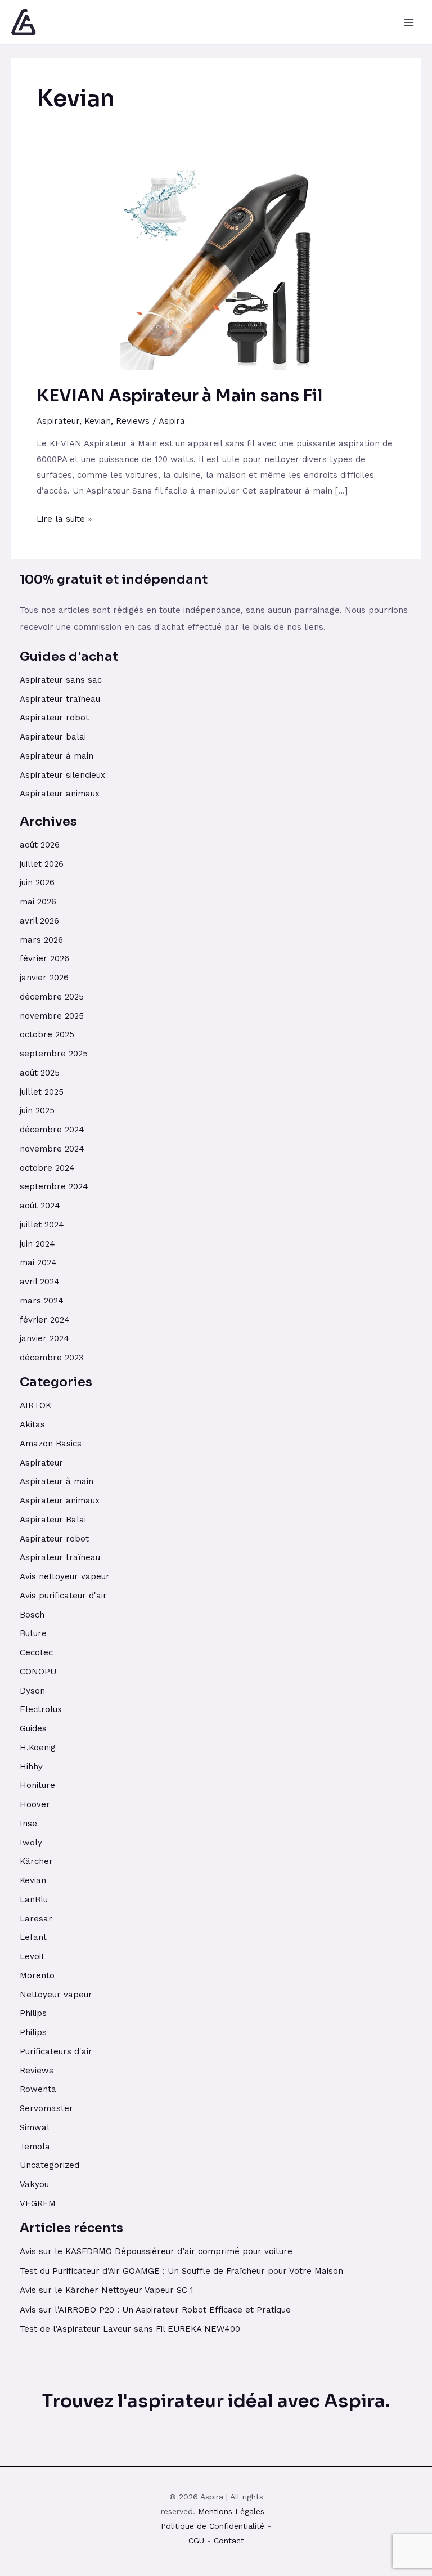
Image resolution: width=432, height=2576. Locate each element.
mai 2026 (38, 902)
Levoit (32, 1956)
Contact (229, 2541)
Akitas (32, 1424)
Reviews (133, 421)
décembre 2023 (51, 1358)
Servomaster (46, 2108)
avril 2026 (39, 921)
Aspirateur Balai (53, 1520)
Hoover (35, 1804)
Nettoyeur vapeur (56, 1995)
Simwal (35, 2127)
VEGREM (38, 2203)
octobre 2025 (47, 1034)
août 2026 (40, 845)
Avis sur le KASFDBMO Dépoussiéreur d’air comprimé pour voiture (156, 2251)
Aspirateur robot (54, 718)
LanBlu (34, 1899)
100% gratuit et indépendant (114, 579)
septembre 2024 (54, 1186)
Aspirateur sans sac (61, 680)
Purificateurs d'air (56, 2051)
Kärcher (36, 1861)
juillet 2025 (42, 1092)
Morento (37, 1975)
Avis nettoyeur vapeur (65, 1576)
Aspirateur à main (57, 756)
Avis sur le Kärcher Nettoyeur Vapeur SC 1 (107, 2290)
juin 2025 (37, 1110)
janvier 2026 (44, 978)
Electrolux (41, 1709)
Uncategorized (49, 2165)
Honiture (37, 1785)
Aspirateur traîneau (61, 699)
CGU (196, 2541)
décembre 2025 (52, 997)
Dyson (32, 1691)
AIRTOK (35, 1405)
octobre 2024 (47, 1168)
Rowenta (38, 2089)
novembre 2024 (52, 1149)
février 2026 (44, 958)
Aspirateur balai (53, 737)
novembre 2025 (52, 1016)
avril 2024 (40, 1282)
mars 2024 (42, 1301)
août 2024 (40, 1206)
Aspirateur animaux (60, 794)
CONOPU (38, 1672)
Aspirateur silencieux (62, 775)
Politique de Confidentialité (213, 2526)
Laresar (36, 1919)
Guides (33, 1728)
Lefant (33, 1937)
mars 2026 (41, 940)
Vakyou (34, 2184)
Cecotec (36, 1652)
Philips (33, 2013)
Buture (33, 1633)
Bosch (32, 1615)
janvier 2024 (44, 1338)
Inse (28, 1824)
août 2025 (40, 1073)
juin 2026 (37, 882)
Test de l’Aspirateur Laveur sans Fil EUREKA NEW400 (130, 2329)
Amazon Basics (51, 1444)
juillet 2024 (42, 1225)
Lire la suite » (64, 518)
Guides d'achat (69, 657)
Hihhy (31, 1767)
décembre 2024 (52, 1130)
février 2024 (45, 1320)
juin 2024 (37, 1244)
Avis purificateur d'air (63, 1596)
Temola (35, 2147)
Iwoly (31, 1843)
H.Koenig (38, 1748)
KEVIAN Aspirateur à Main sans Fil (180, 396)
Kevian (98, 421)
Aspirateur (58, 421)
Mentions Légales (231, 2511)
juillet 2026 (42, 864)
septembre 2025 (54, 1054)
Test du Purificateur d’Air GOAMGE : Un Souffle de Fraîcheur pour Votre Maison (181, 2271)
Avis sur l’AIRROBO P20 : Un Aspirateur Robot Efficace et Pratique (155, 2310)
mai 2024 (38, 1262)
